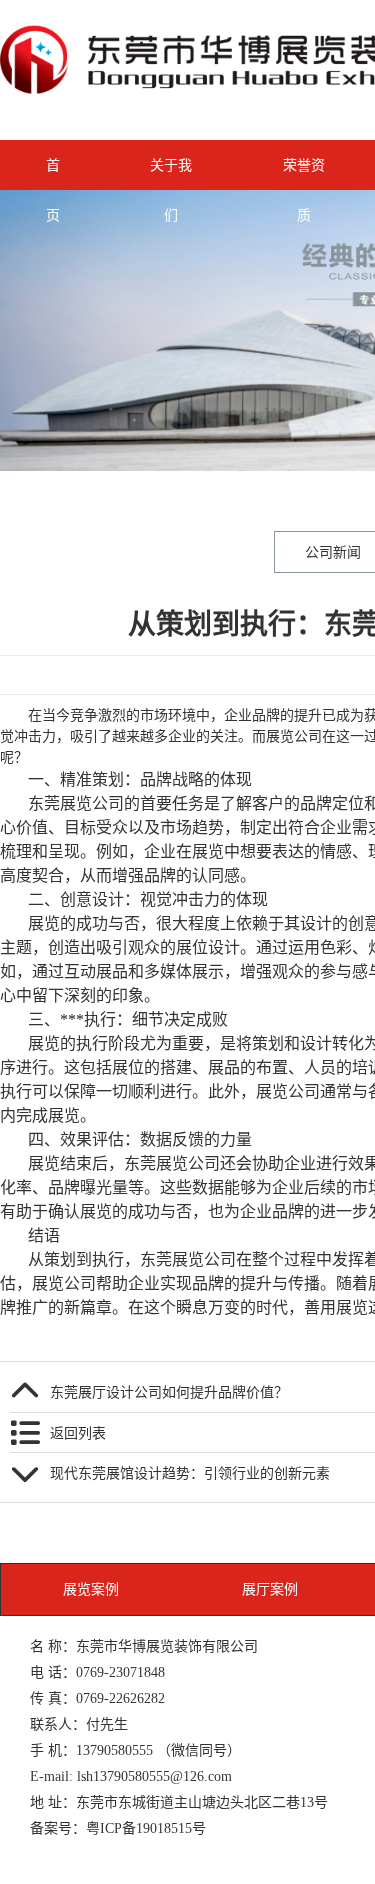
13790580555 (114, 1750)
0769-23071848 (120, 1672)
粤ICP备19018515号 (146, 1828)
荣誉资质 (304, 174)
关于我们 (171, 174)
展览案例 (91, 1589)
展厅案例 (270, 1589)
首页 (53, 174)
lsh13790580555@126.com (154, 1776)
